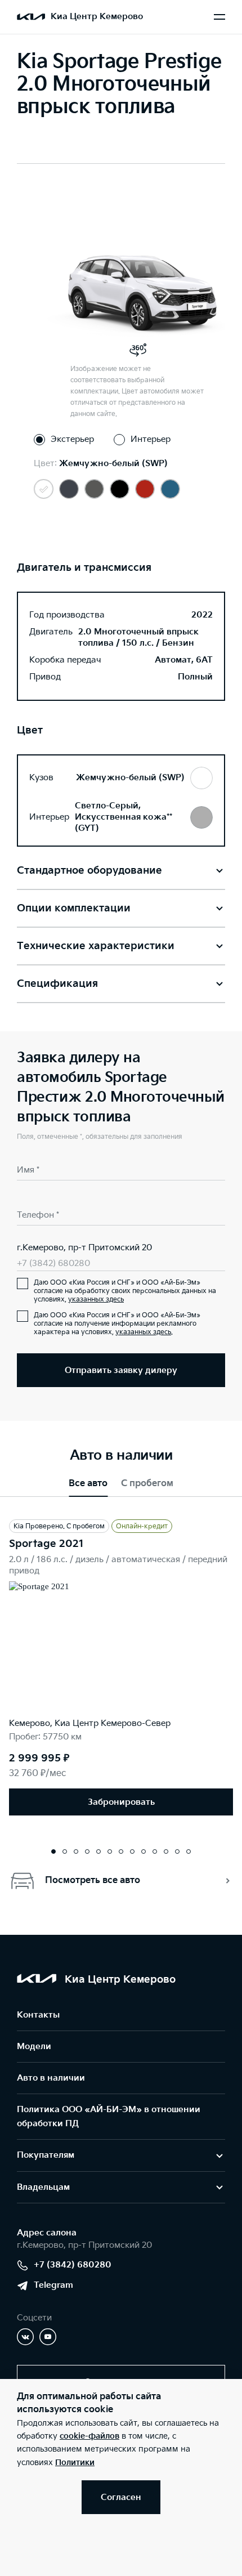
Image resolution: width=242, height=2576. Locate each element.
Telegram (53, 2285)
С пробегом (147, 1484)
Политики (75, 2463)
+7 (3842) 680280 (53, 1264)
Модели (34, 2047)
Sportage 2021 (46, 1544)
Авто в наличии (51, 2078)
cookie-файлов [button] (89, 2436)
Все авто (88, 1484)
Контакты (38, 2015)
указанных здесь (96, 1300)
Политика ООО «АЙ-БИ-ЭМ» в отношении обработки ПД (109, 2117)
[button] (53, 1851)
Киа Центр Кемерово (97, 17)
